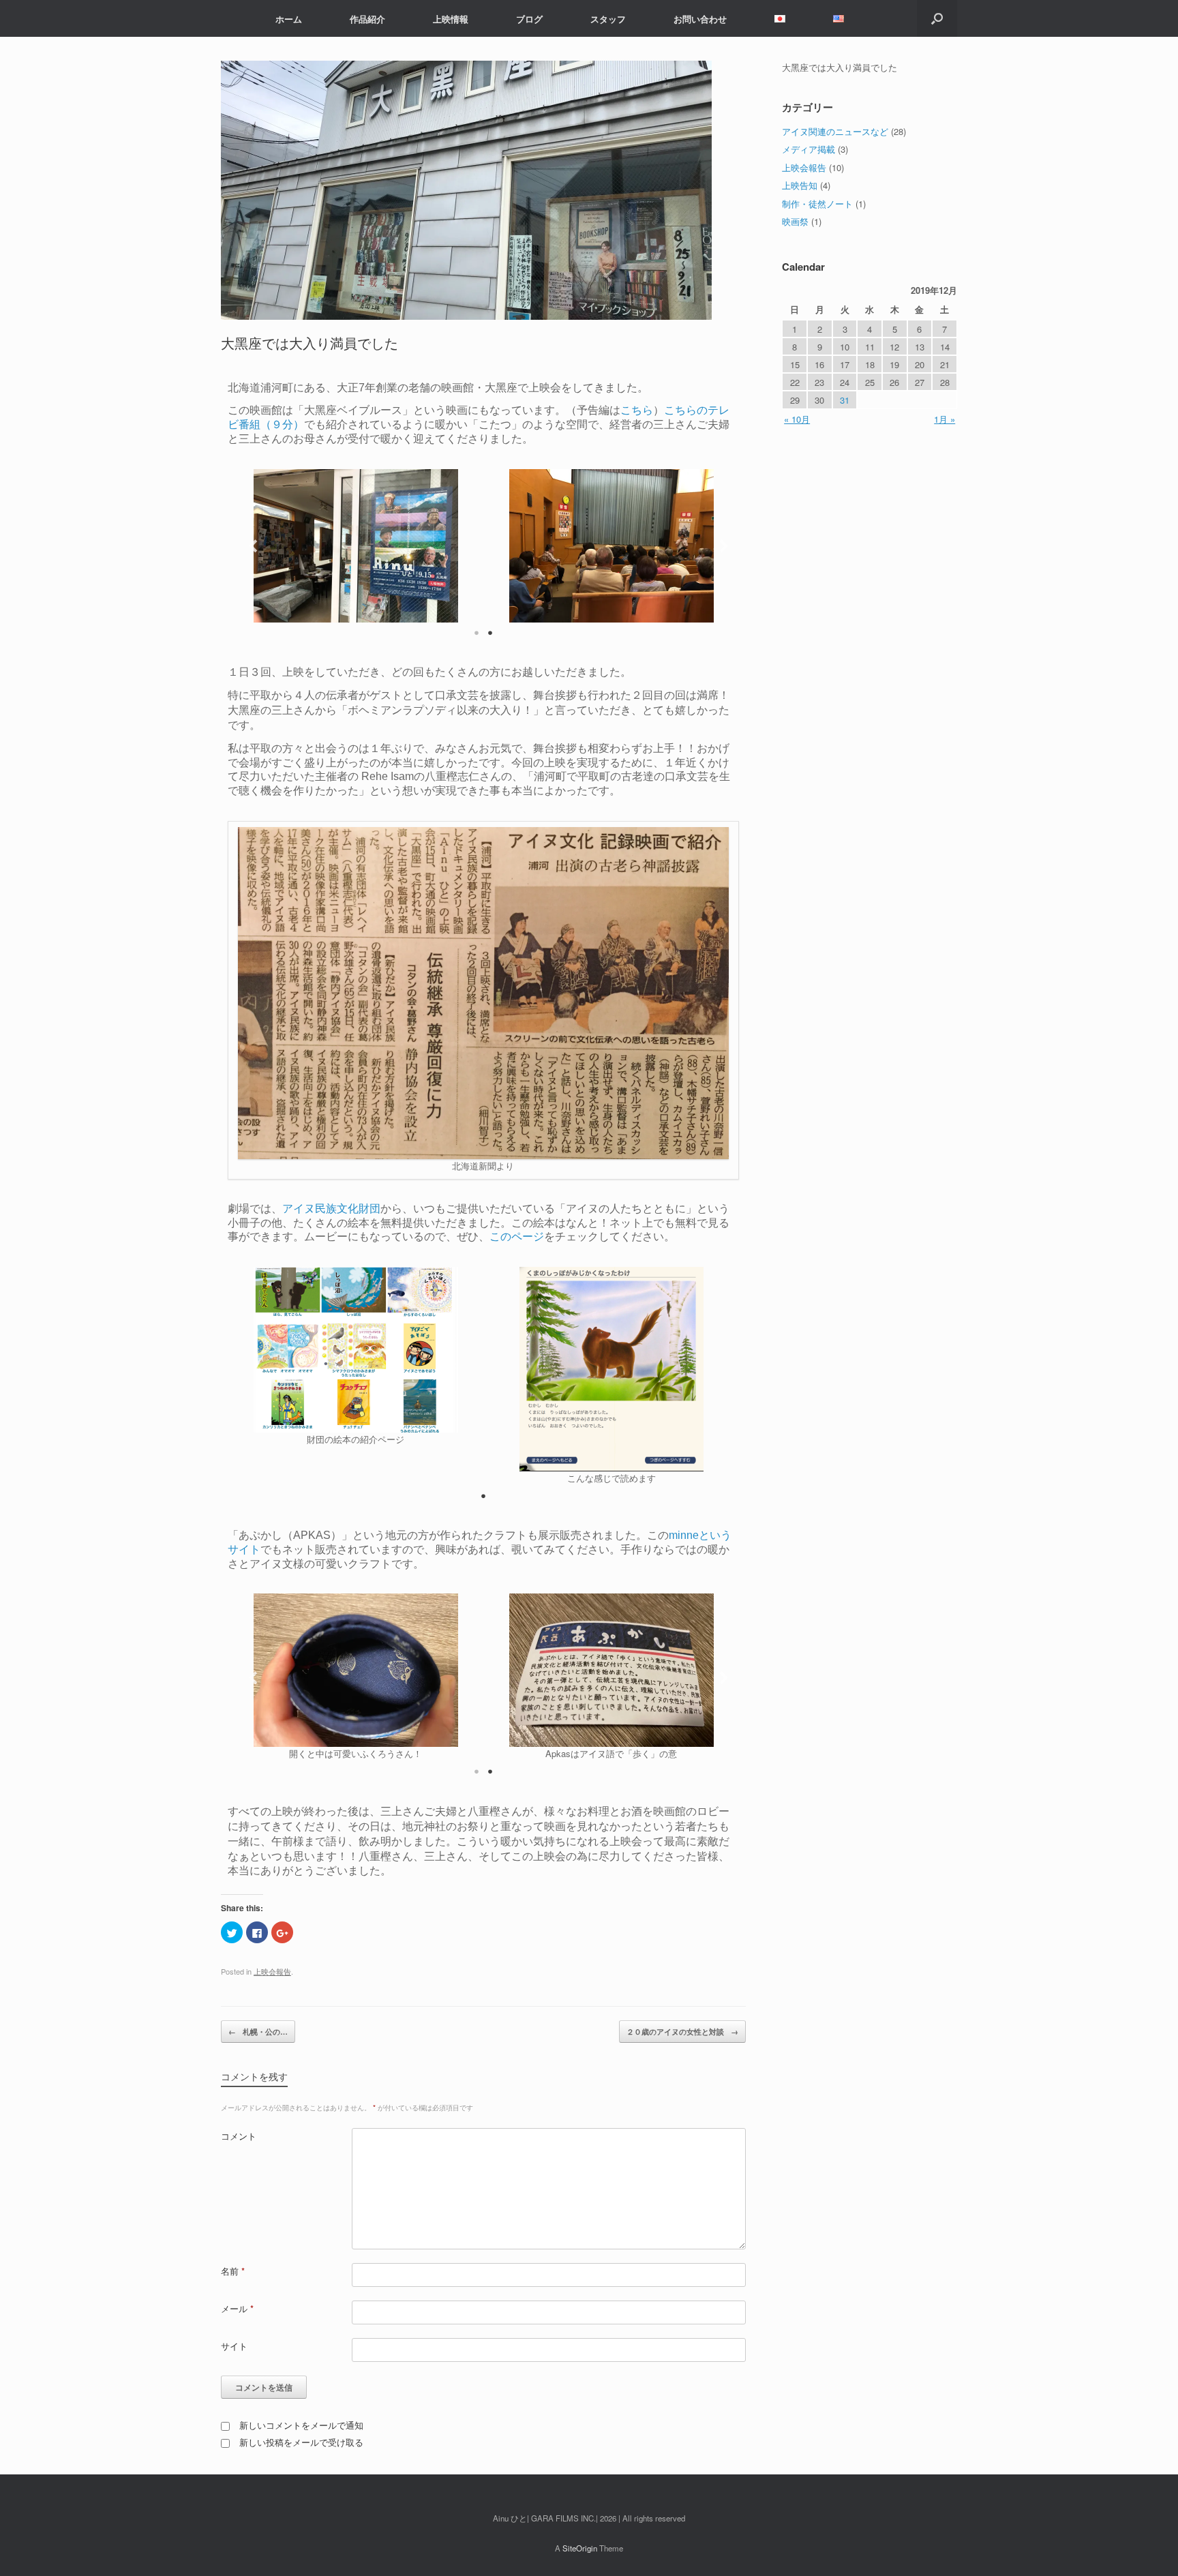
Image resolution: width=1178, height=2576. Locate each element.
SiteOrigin (580, 2548)
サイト (234, 2346)
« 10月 (797, 419)
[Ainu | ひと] (231, 18)
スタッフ (608, 19)
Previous (248, 546)
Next (719, 546)
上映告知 (800, 185)
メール (237, 2308)
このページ (517, 1237)
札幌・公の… (258, 2032)
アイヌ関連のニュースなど (835, 131)
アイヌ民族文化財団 (331, 1209)
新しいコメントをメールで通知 (301, 2425)
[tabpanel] (356, 546)
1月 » (945, 419)
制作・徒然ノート (817, 204)
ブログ (529, 19)
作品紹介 (367, 19)
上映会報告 (272, 1971)
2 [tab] (490, 633)
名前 (233, 2271)
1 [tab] (477, 633)
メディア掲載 (809, 149)
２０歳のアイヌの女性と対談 (682, 2032)
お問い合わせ (700, 19)
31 (845, 400)
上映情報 (451, 19)
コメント (239, 2136)
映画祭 (795, 221)
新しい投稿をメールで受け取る (301, 2442)
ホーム (289, 19)
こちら (637, 410)
